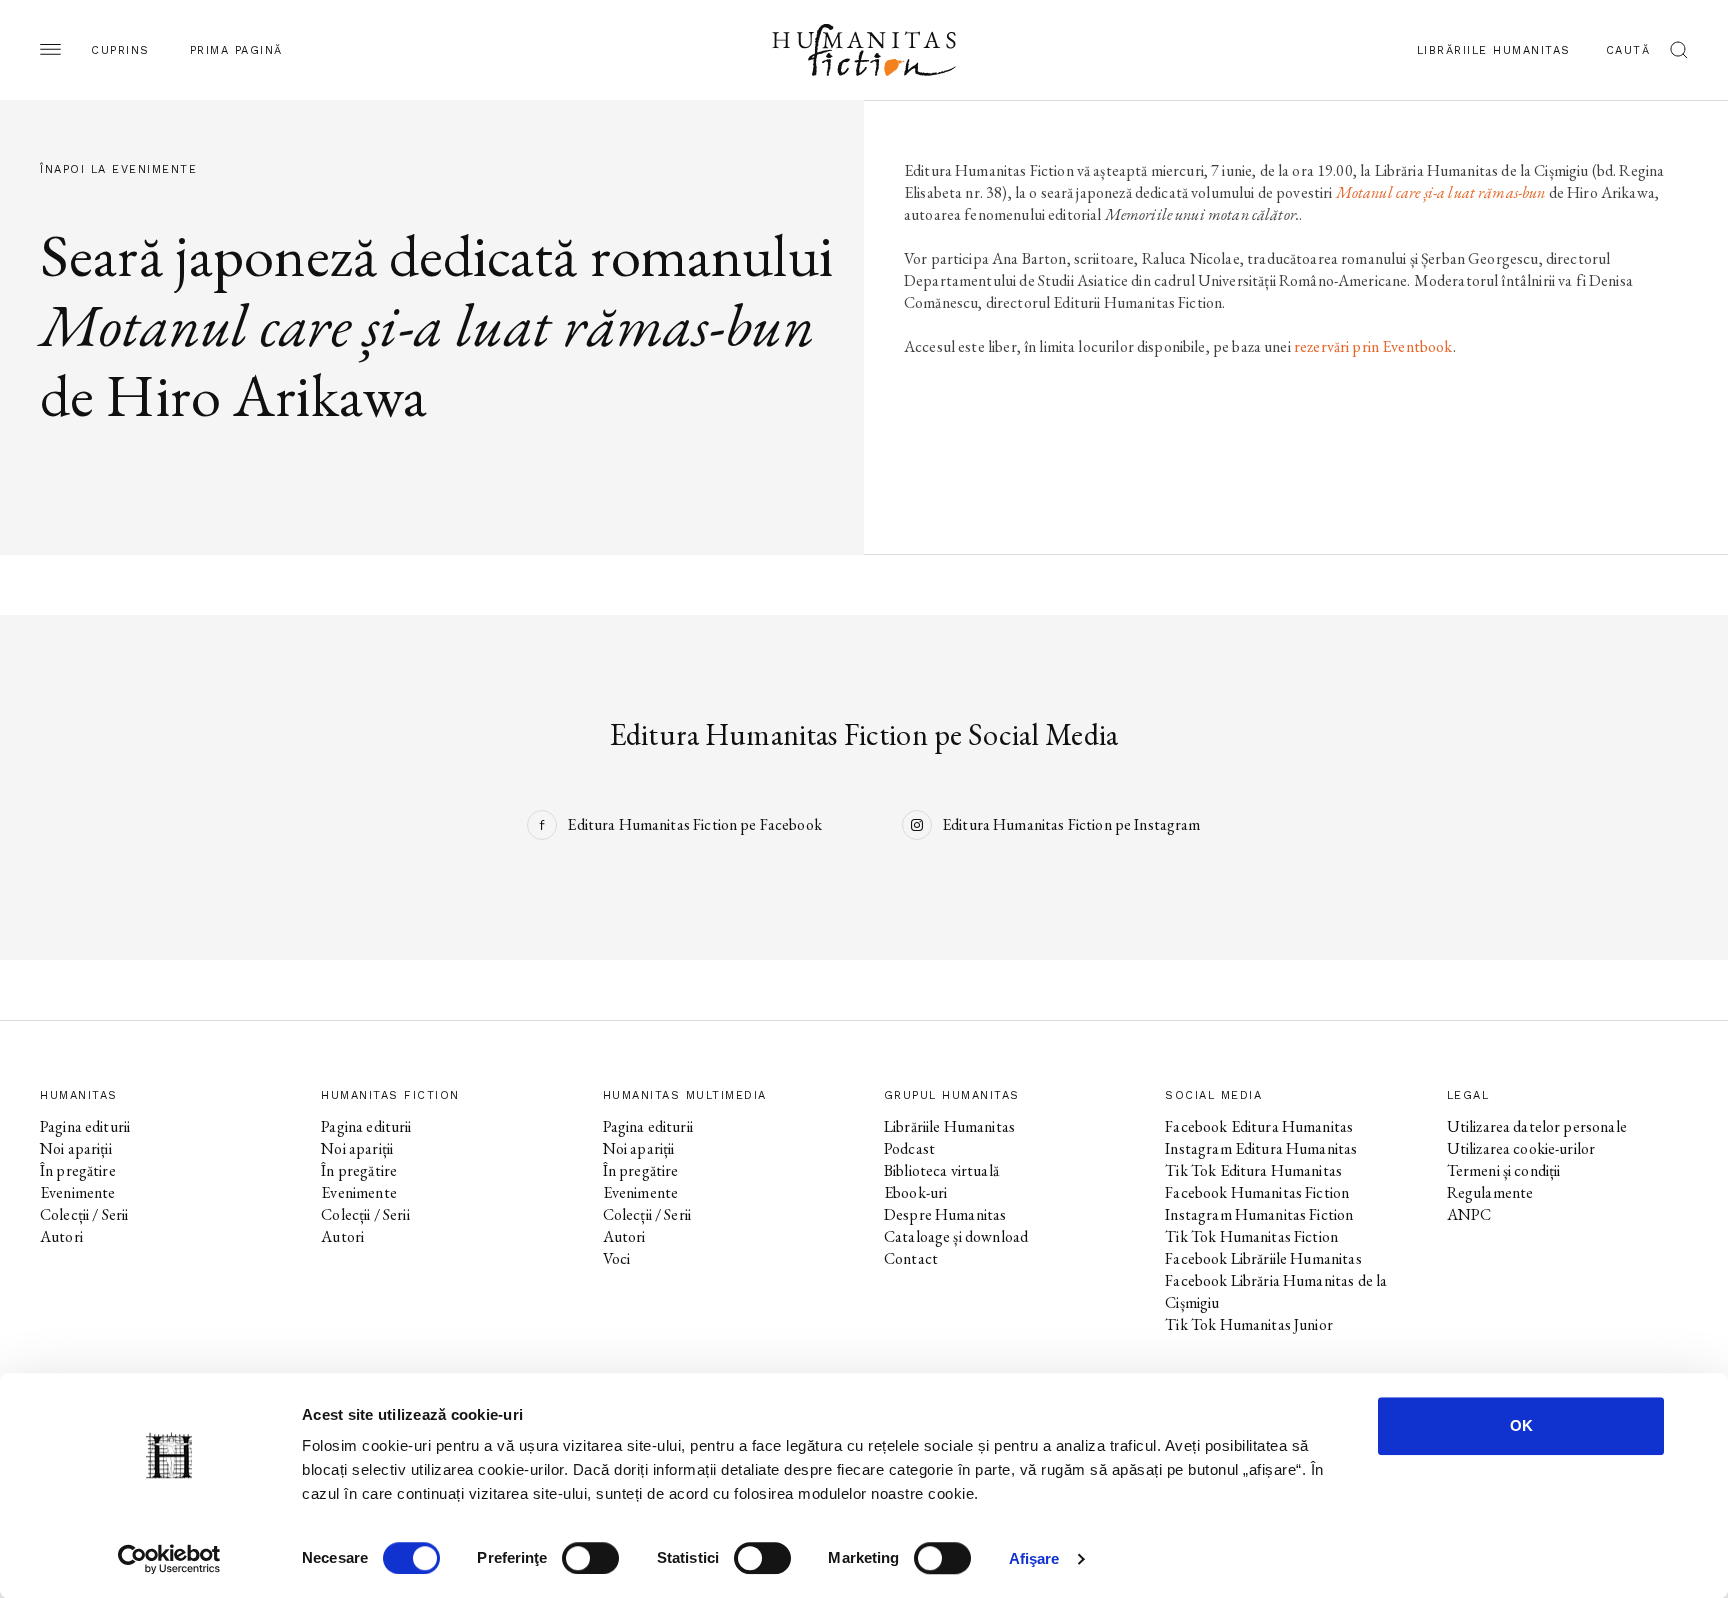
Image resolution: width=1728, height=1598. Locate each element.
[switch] (590, 1558)
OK (1521, 1425)
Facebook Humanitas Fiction (1257, 1192)
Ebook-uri (915, 1192)
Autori (61, 1236)
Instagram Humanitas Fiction (1259, 1214)
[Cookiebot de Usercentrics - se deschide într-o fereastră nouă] (169, 1559)
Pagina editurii (85, 1126)
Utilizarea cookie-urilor (1521, 1148)
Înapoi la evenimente (118, 169)
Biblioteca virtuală (941, 1170)
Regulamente (1490, 1192)
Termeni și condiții (1504, 1170)
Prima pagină (236, 50)
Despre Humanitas (945, 1214)
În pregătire (78, 1170)
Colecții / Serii (84, 1214)
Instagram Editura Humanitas (1261, 1148)
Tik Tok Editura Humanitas (1253, 1170)
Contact (911, 1258)
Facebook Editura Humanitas (1259, 1126)
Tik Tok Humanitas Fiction (1251, 1236)
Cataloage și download (956, 1236)
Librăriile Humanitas (1494, 50)
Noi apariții (76, 1148)
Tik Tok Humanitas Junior (1249, 1324)
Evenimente (78, 1192)
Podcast (909, 1148)
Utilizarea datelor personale (1537, 1126)
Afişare (1034, 1558)
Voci (617, 1258)
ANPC (1469, 1214)
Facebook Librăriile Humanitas (1263, 1258)
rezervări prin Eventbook (1373, 346)
